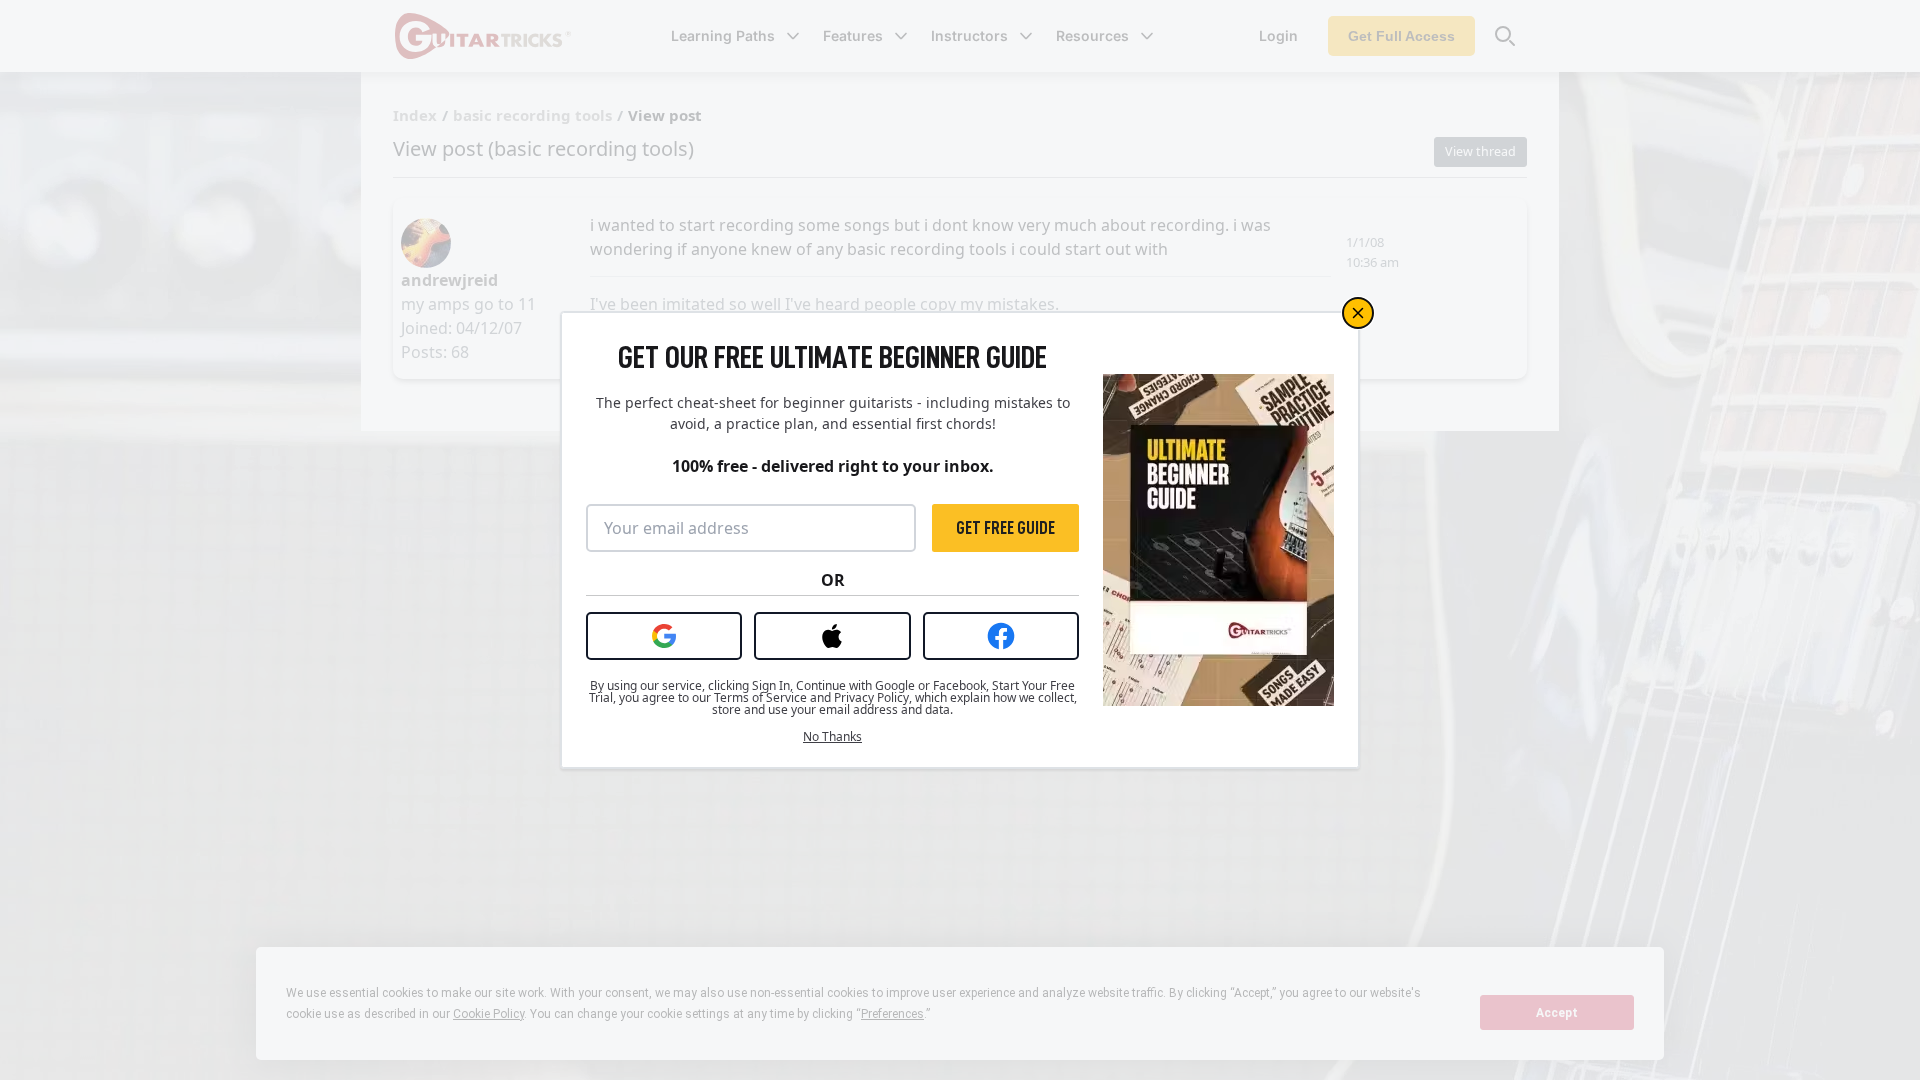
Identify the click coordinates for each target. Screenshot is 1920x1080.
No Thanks (832, 737)
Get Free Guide (1005, 528)
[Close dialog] (1358, 313)
